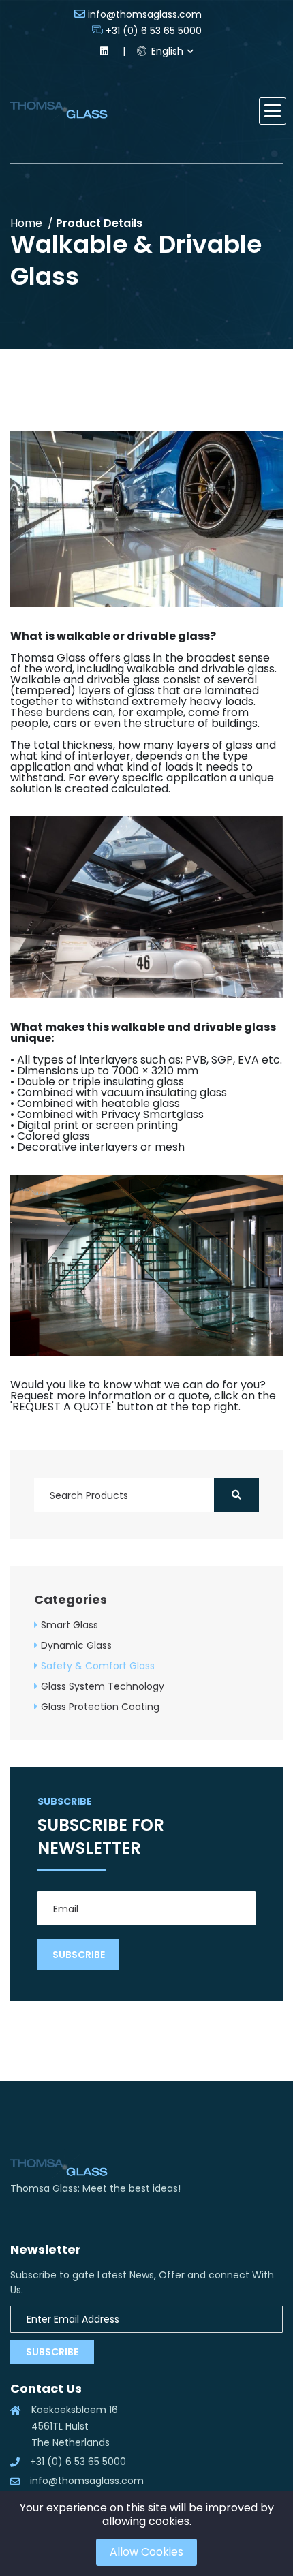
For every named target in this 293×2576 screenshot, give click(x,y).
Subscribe (52, 2352)
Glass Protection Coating (100, 1707)
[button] (273, 111)
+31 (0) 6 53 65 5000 (154, 31)
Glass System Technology (103, 1686)
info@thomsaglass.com (145, 14)
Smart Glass (70, 1625)
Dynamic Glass (76, 1645)
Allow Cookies (146, 2552)
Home (26, 223)
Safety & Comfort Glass (98, 1666)
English (166, 51)
